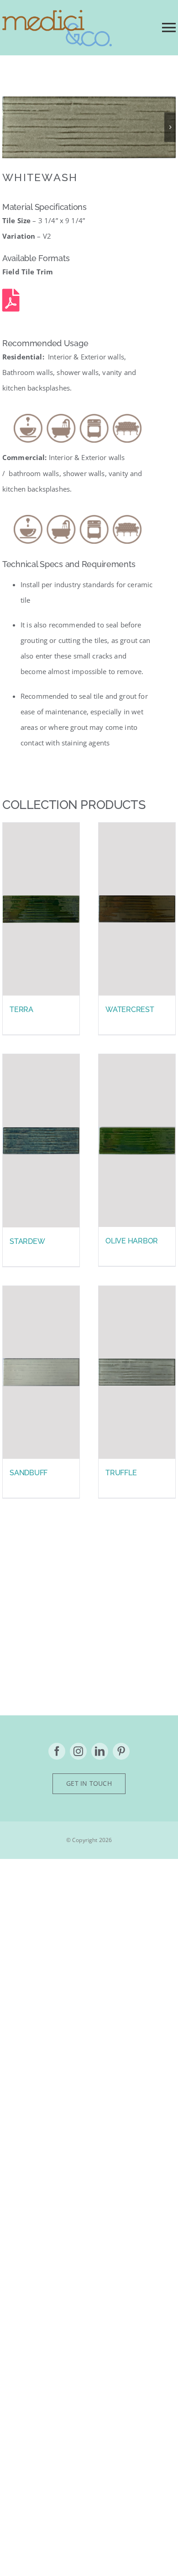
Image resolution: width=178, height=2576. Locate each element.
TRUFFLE (121, 1473)
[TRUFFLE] (137, 1372)
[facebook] (57, 1751)
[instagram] (78, 1751)
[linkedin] (100, 1751)
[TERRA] (41, 909)
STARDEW (27, 1241)
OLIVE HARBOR (132, 1241)
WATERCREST (130, 1010)
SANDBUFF (29, 1473)
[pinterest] (121, 1751)
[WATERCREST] (137, 909)
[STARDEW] (41, 1141)
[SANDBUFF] (41, 1372)
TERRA (21, 1010)
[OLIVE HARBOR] (137, 1141)
